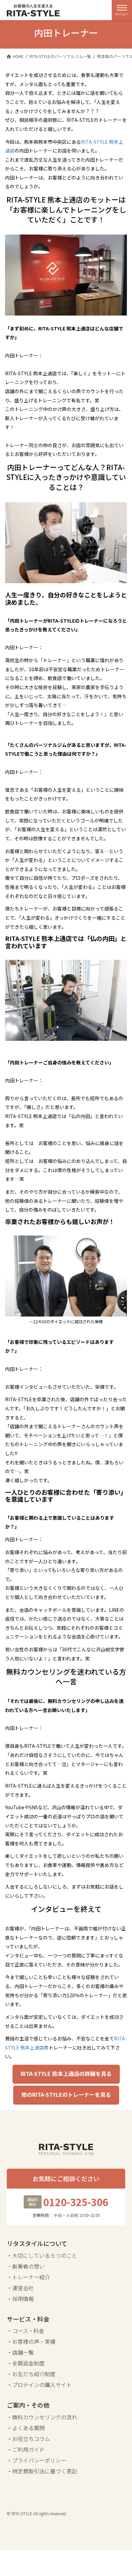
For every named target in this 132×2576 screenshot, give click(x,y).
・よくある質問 (26, 2428)
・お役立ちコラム (28, 2439)
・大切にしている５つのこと (42, 2255)
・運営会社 (20, 2288)
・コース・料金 (26, 2331)
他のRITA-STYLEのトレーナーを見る (66, 2094)
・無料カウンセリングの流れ (42, 2417)
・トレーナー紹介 (28, 2277)
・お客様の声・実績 (31, 2341)
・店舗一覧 (20, 2352)
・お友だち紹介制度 (31, 2374)
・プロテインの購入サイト (39, 2385)
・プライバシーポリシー (37, 2460)
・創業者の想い (26, 2266)
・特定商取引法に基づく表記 (42, 2471)
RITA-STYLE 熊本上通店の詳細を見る (66, 2073)
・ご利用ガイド (26, 2449)
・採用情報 (20, 2299)
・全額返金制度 (26, 2363)
